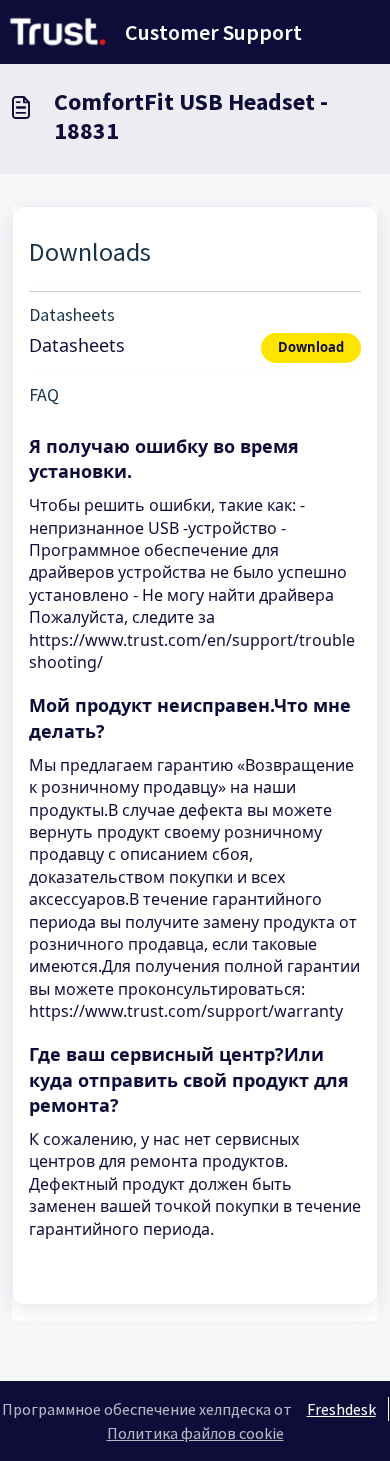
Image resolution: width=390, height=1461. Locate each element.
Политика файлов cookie (195, 1433)
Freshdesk (341, 1409)
